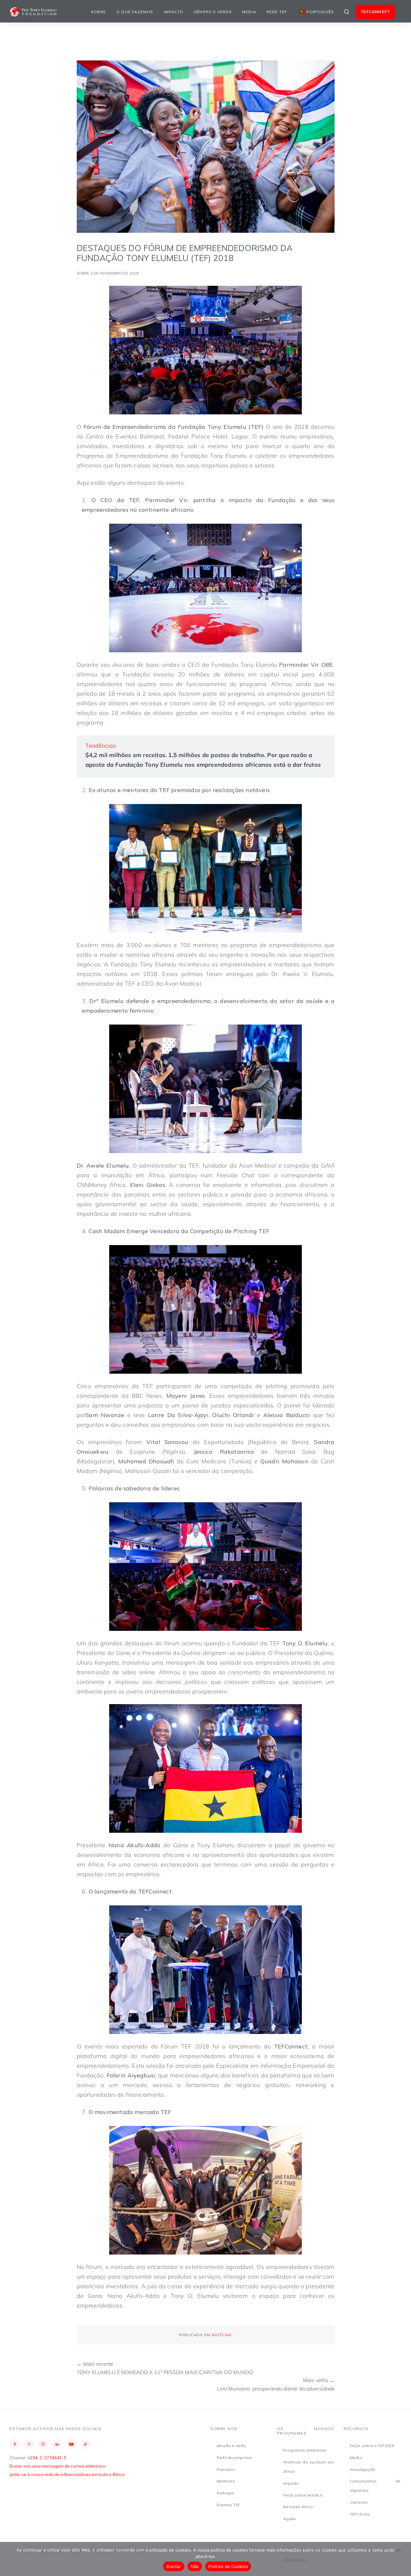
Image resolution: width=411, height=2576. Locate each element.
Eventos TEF (228, 2505)
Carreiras (359, 2502)
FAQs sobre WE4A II (303, 2495)
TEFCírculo (360, 2514)
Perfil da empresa (234, 2458)
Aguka (289, 2519)
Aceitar (174, 2566)
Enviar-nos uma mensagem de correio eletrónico (58, 2466)
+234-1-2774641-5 (47, 2458)
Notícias (221, 2335)
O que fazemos (135, 12)
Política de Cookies (228, 2566)
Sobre (98, 12)
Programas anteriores (305, 2450)
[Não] (403, 2559)
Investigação (363, 2469)
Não (195, 2566)
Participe (225, 2493)
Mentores (226, 2481)
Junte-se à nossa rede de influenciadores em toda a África (67, 2474)
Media (249, 12)
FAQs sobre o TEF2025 (372, 2446)
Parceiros (226, 2469)
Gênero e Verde (213, 12)
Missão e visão (232, 2446)
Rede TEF (277, 12)
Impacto (174, 12)
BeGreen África (298, 2507)
